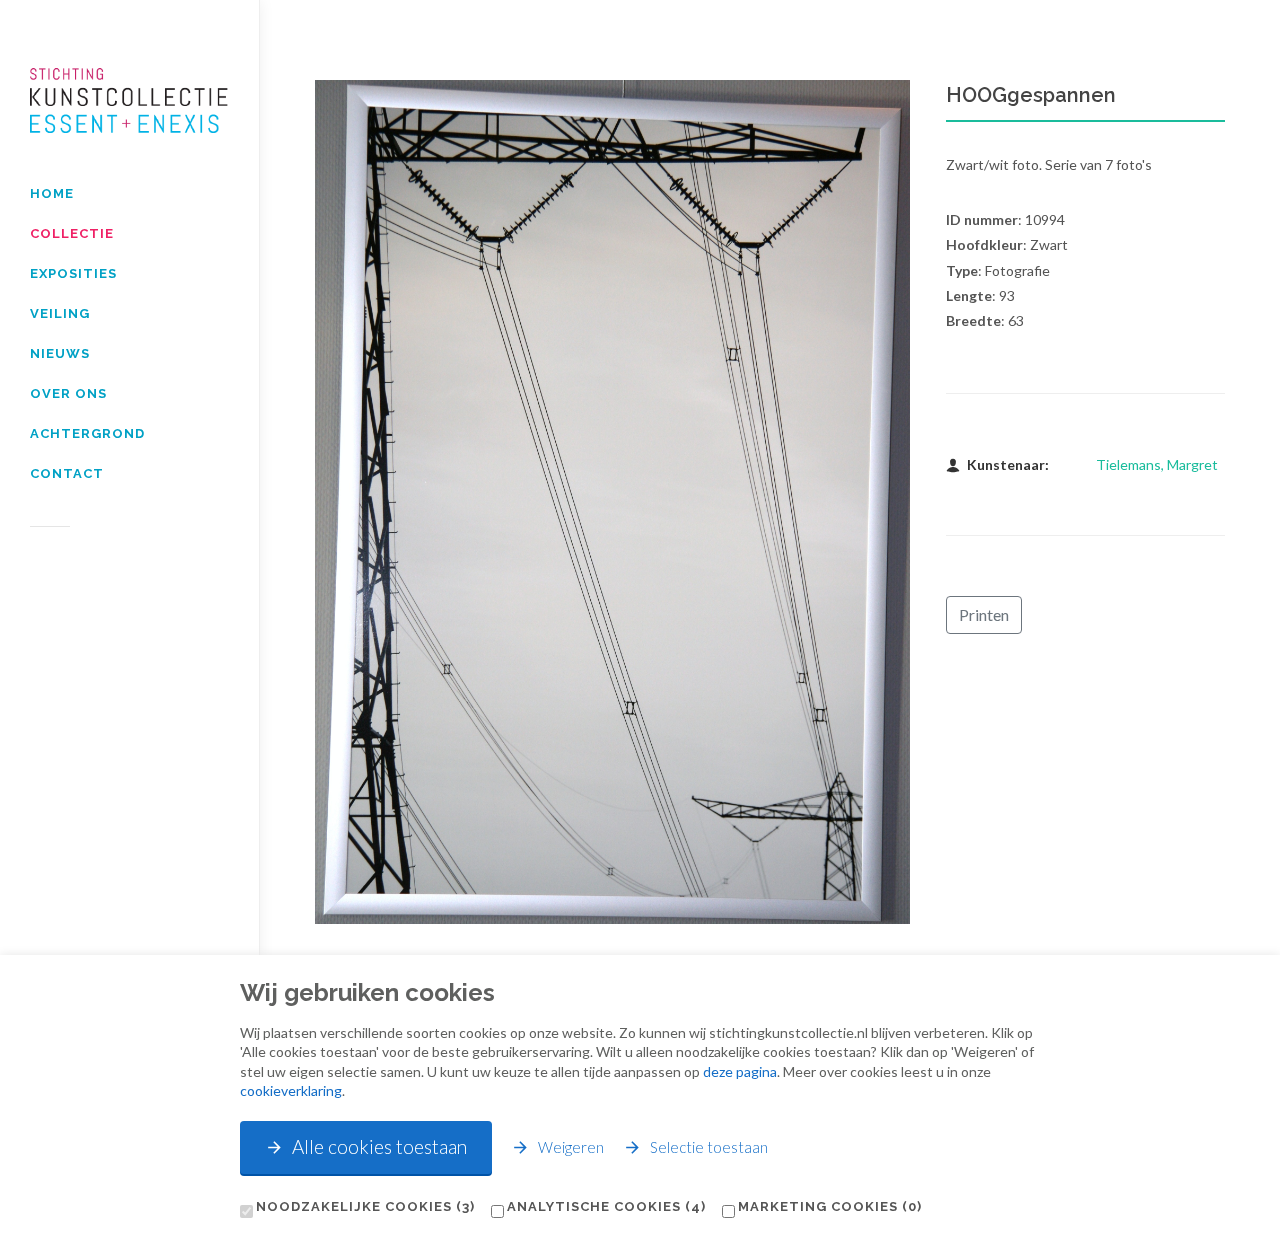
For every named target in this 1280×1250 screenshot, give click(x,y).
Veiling (60, 313)
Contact (67, 473)
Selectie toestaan (709, 1147)
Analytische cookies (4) (606, 1206)
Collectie (72, 233)
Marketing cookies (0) (830, 1206)
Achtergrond (87, 433)
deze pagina (740, 1071)
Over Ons (68, 393)
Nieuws (60, 353)
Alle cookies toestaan (379, 1146)
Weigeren (571, 1147)
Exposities (73, 273)
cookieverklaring (291, 1090)
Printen (984, 614)
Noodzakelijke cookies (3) (365, 1206)
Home (52, 193)
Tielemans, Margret (1157, 464)
